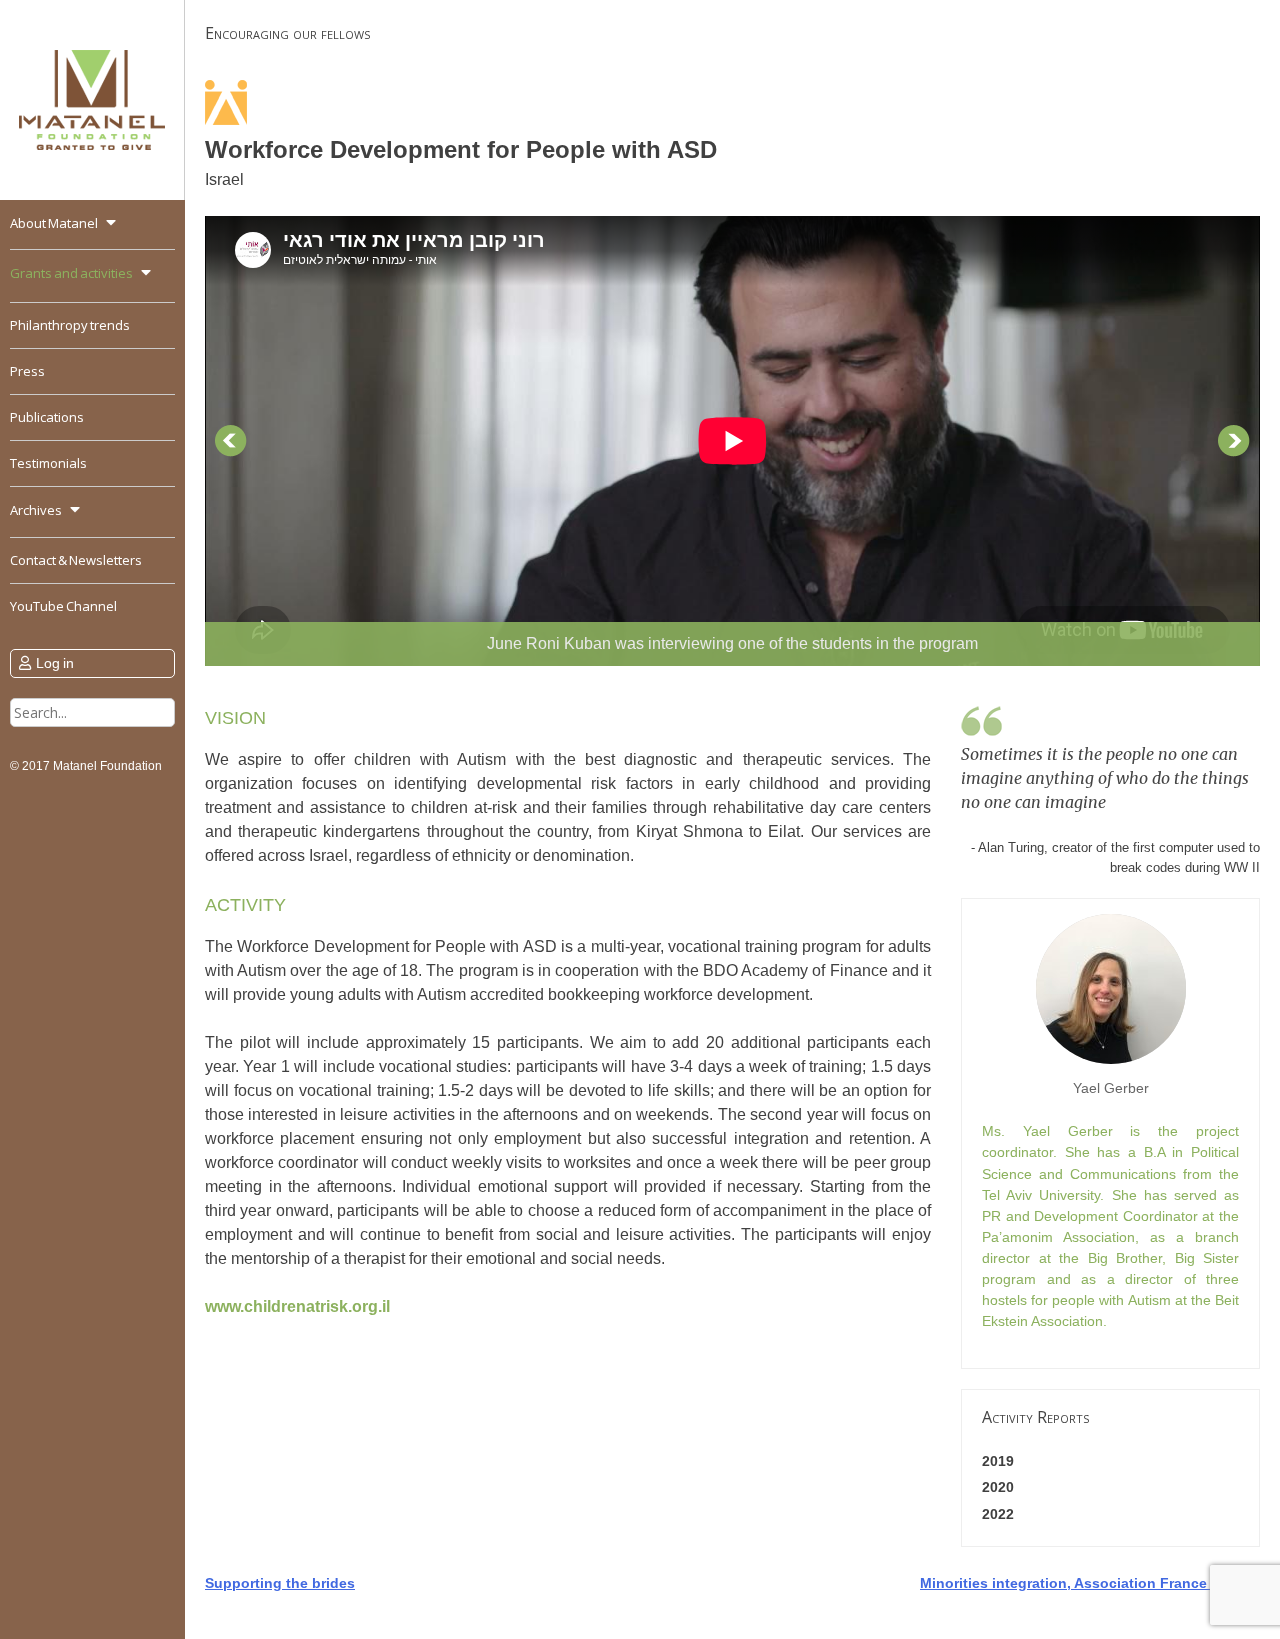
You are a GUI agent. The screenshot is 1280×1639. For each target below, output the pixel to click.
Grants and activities (71, 273)
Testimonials (48, 463)
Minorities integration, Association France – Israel (1090, 1583)
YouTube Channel (63, 606)
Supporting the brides (280, 1583)
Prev (231, 441)
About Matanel (54, 223)
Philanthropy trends (70, 325)
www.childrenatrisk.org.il (297, 1306)
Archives (36, 510)
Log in (55, 663)
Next (1234, 441)
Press (27, 371)
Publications (47, 417)
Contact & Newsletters (76, 560)
